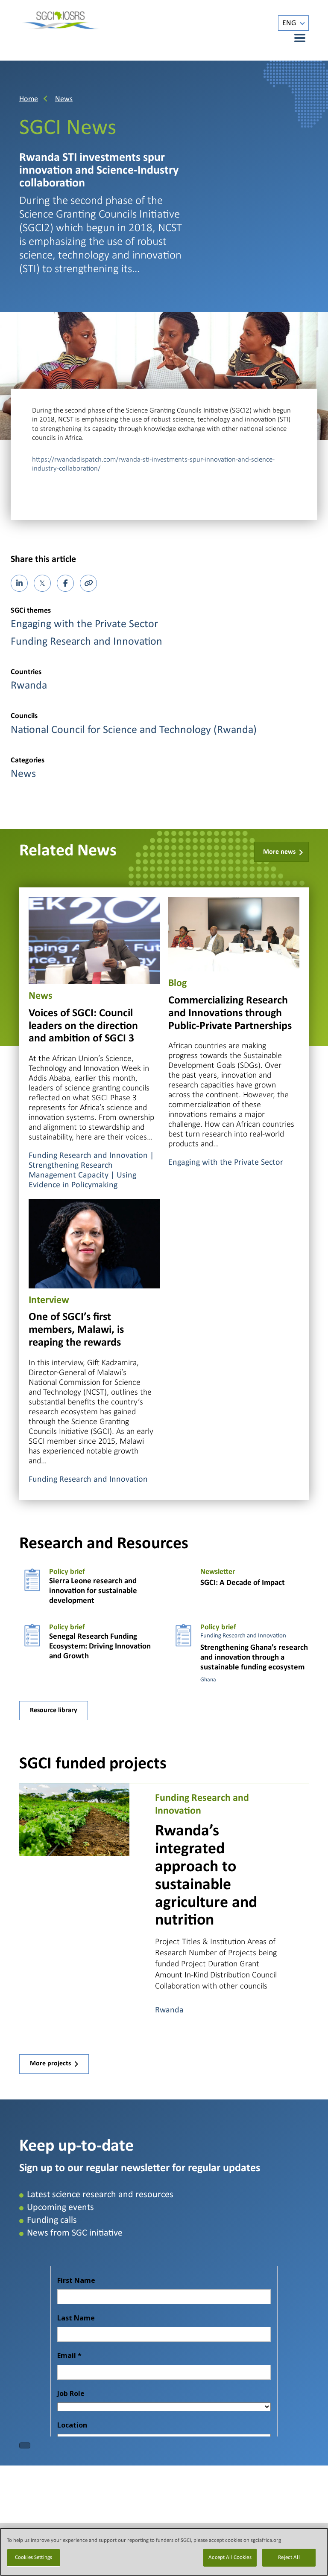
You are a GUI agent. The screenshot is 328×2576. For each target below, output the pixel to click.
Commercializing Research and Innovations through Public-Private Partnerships (230, 1013)
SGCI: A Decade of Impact (243, 1583)
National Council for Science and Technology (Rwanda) (134, 730)
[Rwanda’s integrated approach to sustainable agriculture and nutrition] (74, 1819)
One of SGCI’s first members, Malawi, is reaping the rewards (76, 1330)
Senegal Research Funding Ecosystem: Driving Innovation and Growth (100, 1647)
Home (29, 99)
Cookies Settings (34, 2557)
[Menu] (295, 38)
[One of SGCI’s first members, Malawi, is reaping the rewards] (94, 1243)
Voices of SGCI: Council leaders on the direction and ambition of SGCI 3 (83, 1026)
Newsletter (218, 1572)
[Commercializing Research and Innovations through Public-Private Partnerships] (234, 934)
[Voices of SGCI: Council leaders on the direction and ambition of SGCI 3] (94, 940)
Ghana (208, 1680)
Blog (177, 983)
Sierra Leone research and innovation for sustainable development (93, 1591)
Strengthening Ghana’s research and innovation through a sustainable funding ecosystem (254, 1658)
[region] (164, 2552)
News (64, 99)
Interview (49, 1300)
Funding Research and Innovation (86, 642)
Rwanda (29, 686)
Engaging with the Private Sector (84, 624)
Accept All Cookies (230, 2557)
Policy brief (67, 1572)
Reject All (289, 2557)
